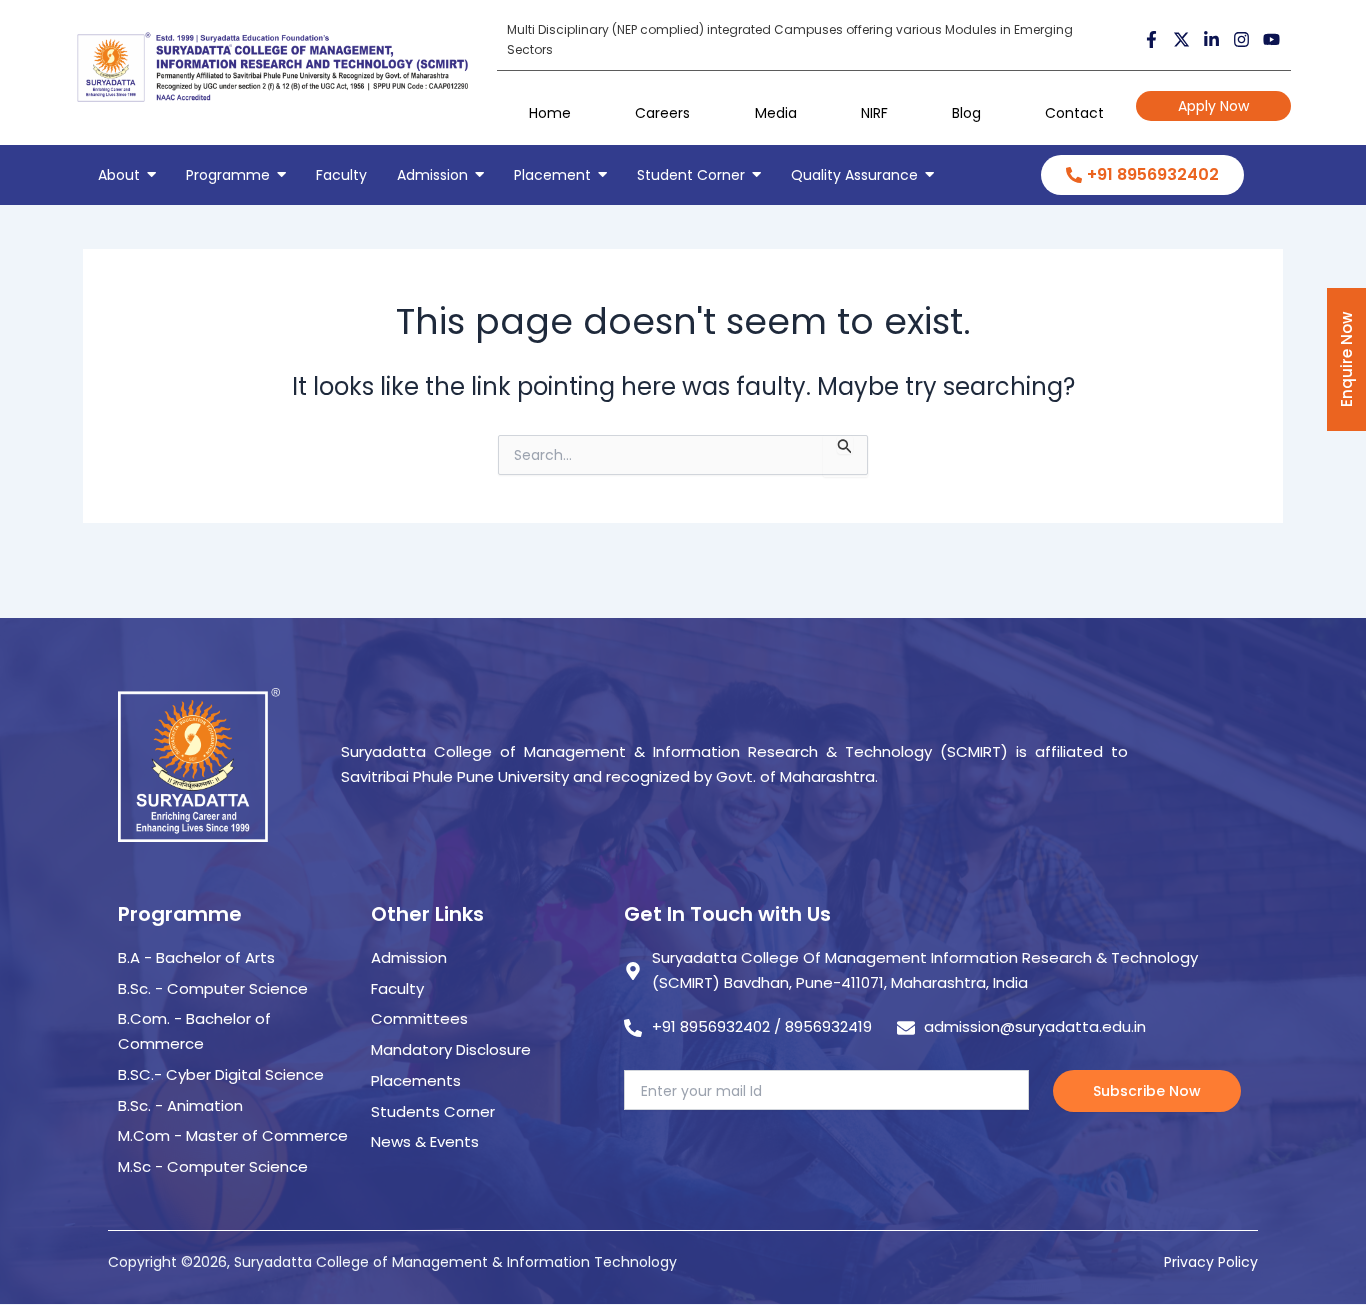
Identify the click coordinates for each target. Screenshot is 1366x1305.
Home (550, 113)
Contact (1074, 113)
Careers (662, 113)
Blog (966, 113)
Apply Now (1213, 106)
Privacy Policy (1211, 1262)
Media (776, 113)
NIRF (874, 113)
